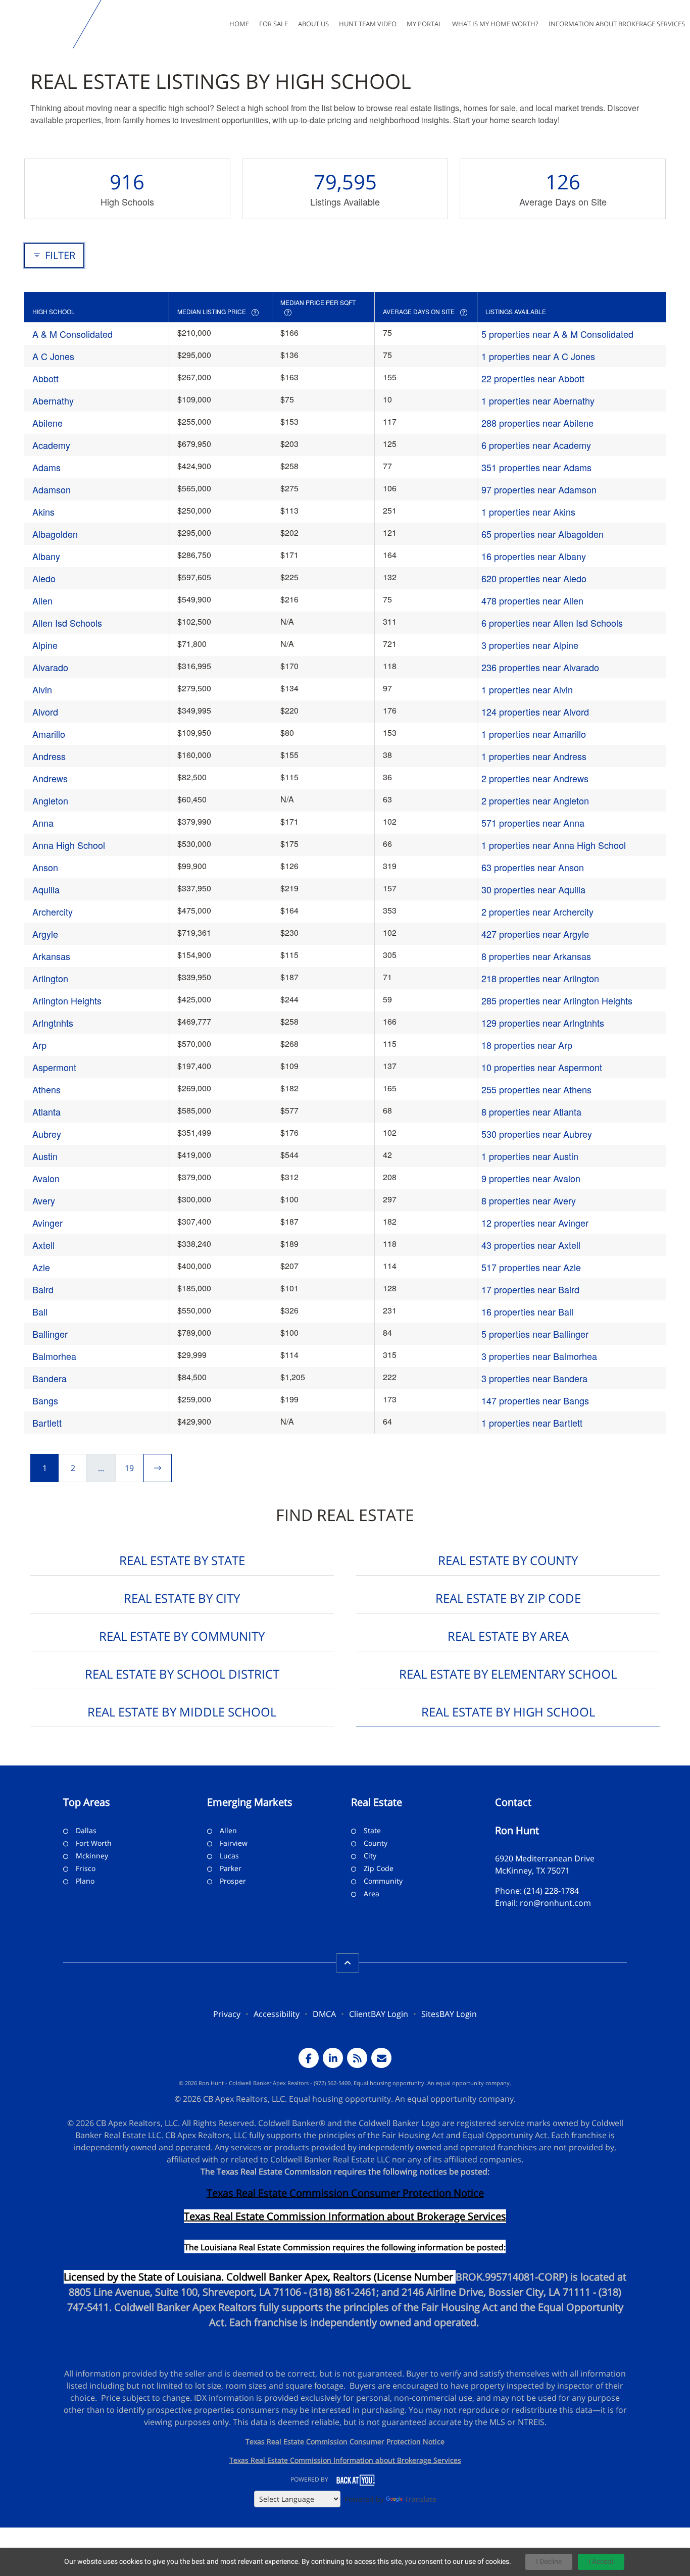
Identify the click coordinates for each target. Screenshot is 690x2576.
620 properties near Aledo (534, 578)
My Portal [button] (424, 24)
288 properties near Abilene (537, 423)
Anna (43, 823)
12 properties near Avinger (535, 1223)
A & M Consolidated (72, 334)
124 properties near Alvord (535, 712)
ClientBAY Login (379, 2014)
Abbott (45, 378)
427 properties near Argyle (535, 934)
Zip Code (379, 1868)
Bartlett (47, 1423)
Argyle (45, 934)
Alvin (42, 689)
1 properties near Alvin (527, 689)
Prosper (233, 1881)
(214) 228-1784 (551, 1891)
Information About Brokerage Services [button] (617, 24)
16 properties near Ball (527, 1311)
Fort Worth (94, 1843)
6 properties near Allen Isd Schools (552, 623)
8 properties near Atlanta (531, 1112)
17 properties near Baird (530, 1289)
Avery (44, 1200)
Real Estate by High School (508, 1712)
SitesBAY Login (449, 2014)
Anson (45, 867)
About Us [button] (313, 24)
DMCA (324, 2014)
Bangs (45, 1400)
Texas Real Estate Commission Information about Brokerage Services (345, 2460)
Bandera (50, 1378)
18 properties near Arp (527, 1045)
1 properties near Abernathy (538, 400)
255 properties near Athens (536, 1089)
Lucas (229, 1856)
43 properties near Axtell (531, 1245)
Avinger (47, 1223)
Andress (49, 756)
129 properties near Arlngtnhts (543, 1023)
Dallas (86, 1830)
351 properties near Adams (536, 467)
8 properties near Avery (529, 1200)
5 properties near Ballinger (535, 1334)
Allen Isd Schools (67, 623)
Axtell (43, 1245)
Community (383, 1881)
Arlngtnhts (53, 1023)
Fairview (234, 1843)
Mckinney (92, 1856)
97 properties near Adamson (539, 489)
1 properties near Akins (528, 512)
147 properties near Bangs (535, 1400)
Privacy (227, 2014)
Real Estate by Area (508, 1636)
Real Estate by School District (182, 1674)
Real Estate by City (182, 1598)
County (376, 1843)
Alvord (45, 712)
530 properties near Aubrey (537, 1134)
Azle (41, 1267)
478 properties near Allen (532, 600)
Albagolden (55, 534)
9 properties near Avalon (531, 1178)
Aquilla (46, 889)
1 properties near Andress (534, 756)
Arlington (50, 978)
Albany (46, 556)
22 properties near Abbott (533, 378)
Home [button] (239, 24)
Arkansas (51, 956)
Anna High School (69, 845)
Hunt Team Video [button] (368, 24)
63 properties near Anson (533, 867)
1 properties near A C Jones (538, 356)
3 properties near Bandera (534, 1378)
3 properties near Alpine (530, 645)
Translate (421, 2499)
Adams (46, 467)
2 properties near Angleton (535, 800)
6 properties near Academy (536, 445)
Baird (43, 1289)
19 (129, 1468)
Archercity (53, 912)
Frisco (86, 1868)
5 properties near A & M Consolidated (557, 334)
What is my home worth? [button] (495, 24)
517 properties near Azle (531, 1267)
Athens (46, 1089)
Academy (51, 445)
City (370, 1856)
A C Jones (53, 356)
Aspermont (54, 1067)
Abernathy (53, 400)
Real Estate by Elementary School (508, 1674)
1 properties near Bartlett (532, 1423)
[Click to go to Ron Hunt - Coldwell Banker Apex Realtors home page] (39, 24)
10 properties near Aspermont (542, 1067)
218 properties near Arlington (540, 978)
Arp (39, 1045)
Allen (42, 600)
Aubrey (47, 1134)
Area (372, 1893)
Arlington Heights (67, 1000)
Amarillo (49, 734)
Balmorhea (54, 1356)
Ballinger (50, 1334)
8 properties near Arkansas (536, 956)
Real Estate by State (182, 1560)
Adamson (52, 489)
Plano (85, 1881)
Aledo (44, 578)
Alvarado (50, 667)
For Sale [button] (274, 24)
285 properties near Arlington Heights (557, 1000)
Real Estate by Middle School (182, 1712)
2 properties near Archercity (537, 912)
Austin (45, 1156)
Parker (231, 1868)
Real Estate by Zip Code (508, 1598)
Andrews (50, 778)
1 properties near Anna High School (554, 845)
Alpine (45, 645)
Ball (40, 1311)
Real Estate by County (508, 1560)
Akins (43, 512)
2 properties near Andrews (535, 778)
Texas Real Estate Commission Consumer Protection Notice (345, 2193)
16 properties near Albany (534, 556)
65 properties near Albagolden (543, 534)
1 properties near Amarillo (534, 734)
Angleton (50, 800)
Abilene (47, 423)
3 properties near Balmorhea (539, 1356)
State (372, 1830)
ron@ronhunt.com (555, 1903)
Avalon (46, 1178)
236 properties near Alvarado (540, 667)
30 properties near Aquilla (533, 889)
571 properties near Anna (533, 823)
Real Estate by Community (182, 1636)
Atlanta (46, 1112)
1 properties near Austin (530, 1156)
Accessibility (277, 2014)
